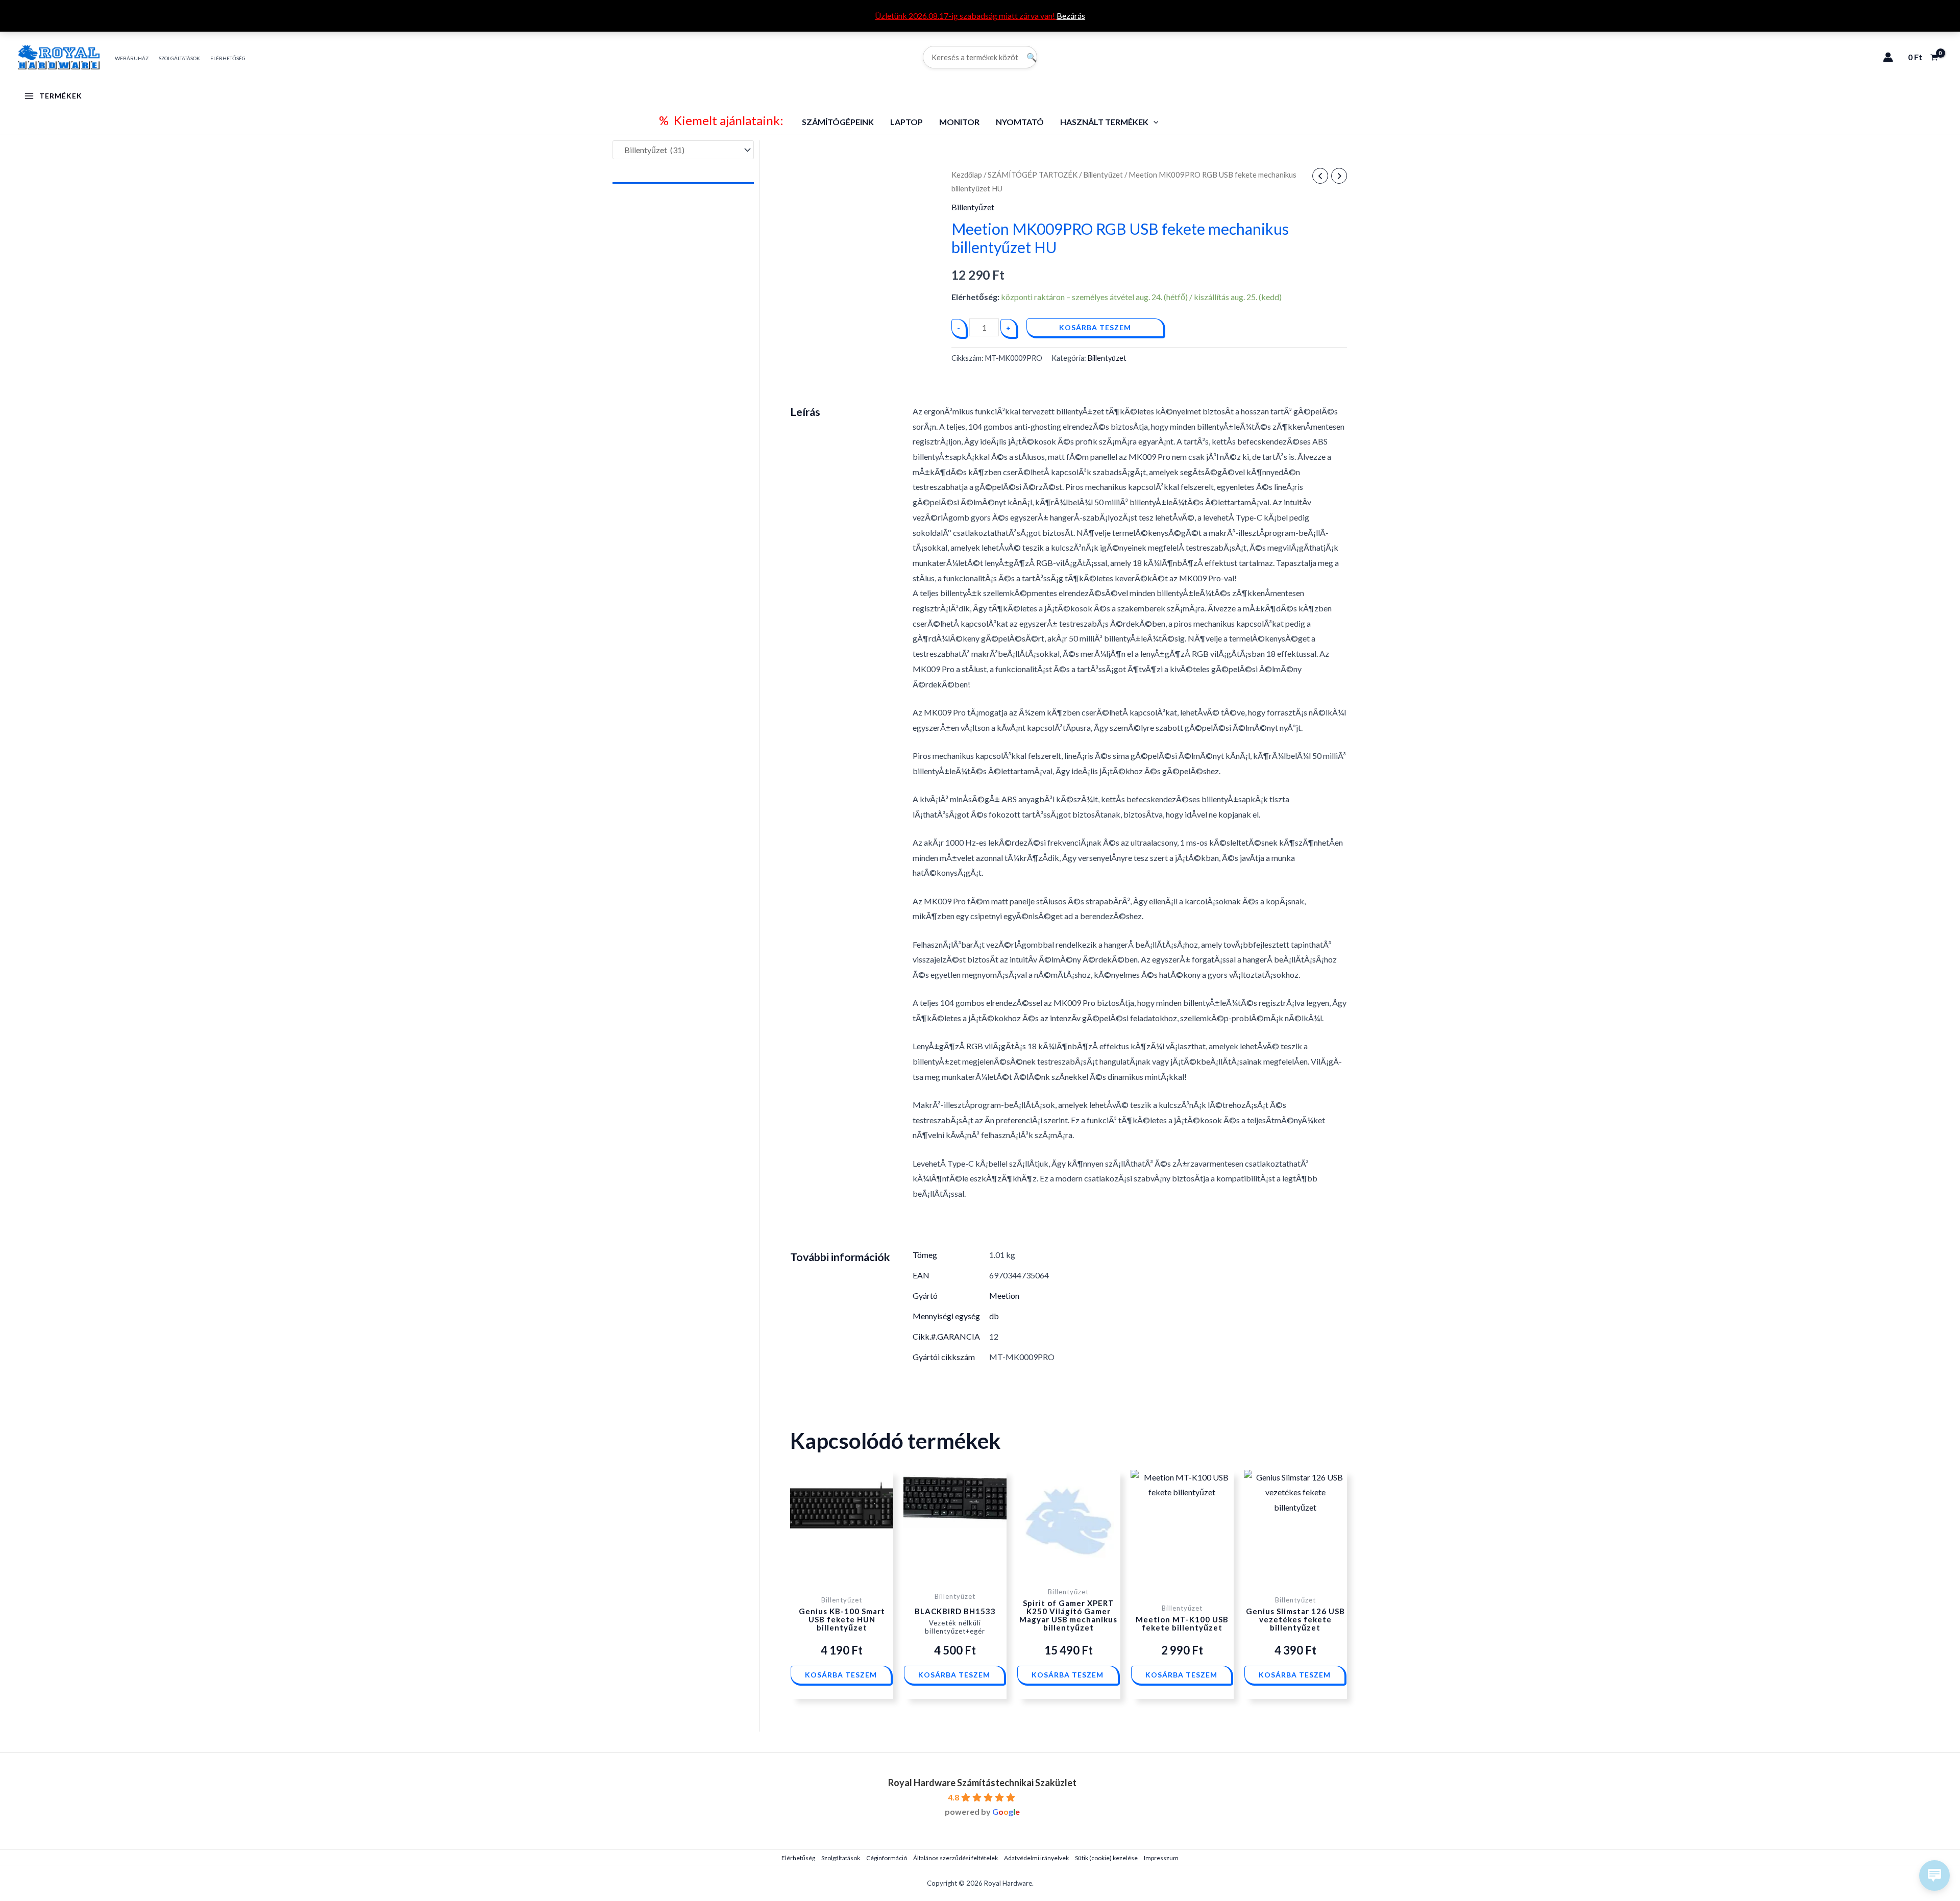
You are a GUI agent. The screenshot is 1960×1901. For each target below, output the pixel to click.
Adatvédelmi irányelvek (1036, 1858)
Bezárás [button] (1071, 16)
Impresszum (1161, 1858)
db (994, 1316)
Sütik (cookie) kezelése (1106, 1858)
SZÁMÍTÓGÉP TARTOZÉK (1033, 175)
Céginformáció (887, 1858)
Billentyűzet (1103, 175)
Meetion (1004, 1295)
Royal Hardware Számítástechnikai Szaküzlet (982, 1783)
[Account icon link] (1888, 57)
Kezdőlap (967, 175)
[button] (1154, 122)
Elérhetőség (798, 1858)
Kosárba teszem (1095, 327)
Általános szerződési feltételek (955, 1858)
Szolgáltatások (841, 1858)
